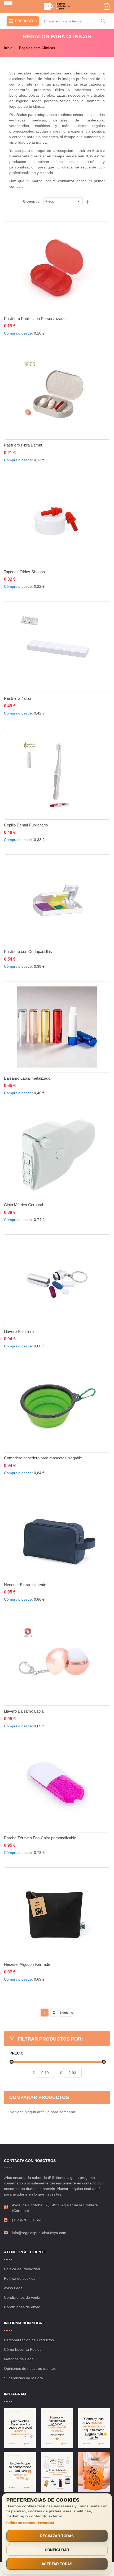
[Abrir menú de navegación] (8, 3)
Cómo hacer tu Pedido (23, 2349)
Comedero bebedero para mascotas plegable (43, 1458)
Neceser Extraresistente (25, 1585)
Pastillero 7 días (18, 698)
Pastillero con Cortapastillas (28, 951)
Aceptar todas (57, 2564)
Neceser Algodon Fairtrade (27, 1964)
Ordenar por (32, 201)
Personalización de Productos (29, 2340)
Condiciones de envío (22, 2307)
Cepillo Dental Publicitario (26, 825)
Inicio (8, 48)
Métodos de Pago (19, 2359)
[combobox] (74, 21)
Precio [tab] (17, 2053)
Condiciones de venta (22, 2297)
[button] (54, 330)
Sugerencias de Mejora (23, 2378)
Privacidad (46, 2523)
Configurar (57, 2550)
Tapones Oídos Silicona (24, 572)
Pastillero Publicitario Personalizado (35, 319)
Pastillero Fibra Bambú (24, 445)
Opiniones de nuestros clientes (30, 2368)
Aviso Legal (14, 2288)
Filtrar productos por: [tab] (50, 2039)
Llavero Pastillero (19, 1331)
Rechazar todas (57, 2536)
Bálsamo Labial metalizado (27, 1078)
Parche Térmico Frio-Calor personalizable (40, 1838)
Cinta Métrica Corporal (23, 1205)
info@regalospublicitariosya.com (39, 2233)
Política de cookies (20, 2278)
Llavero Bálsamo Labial (24, 1711)
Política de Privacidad (22, 2269)
